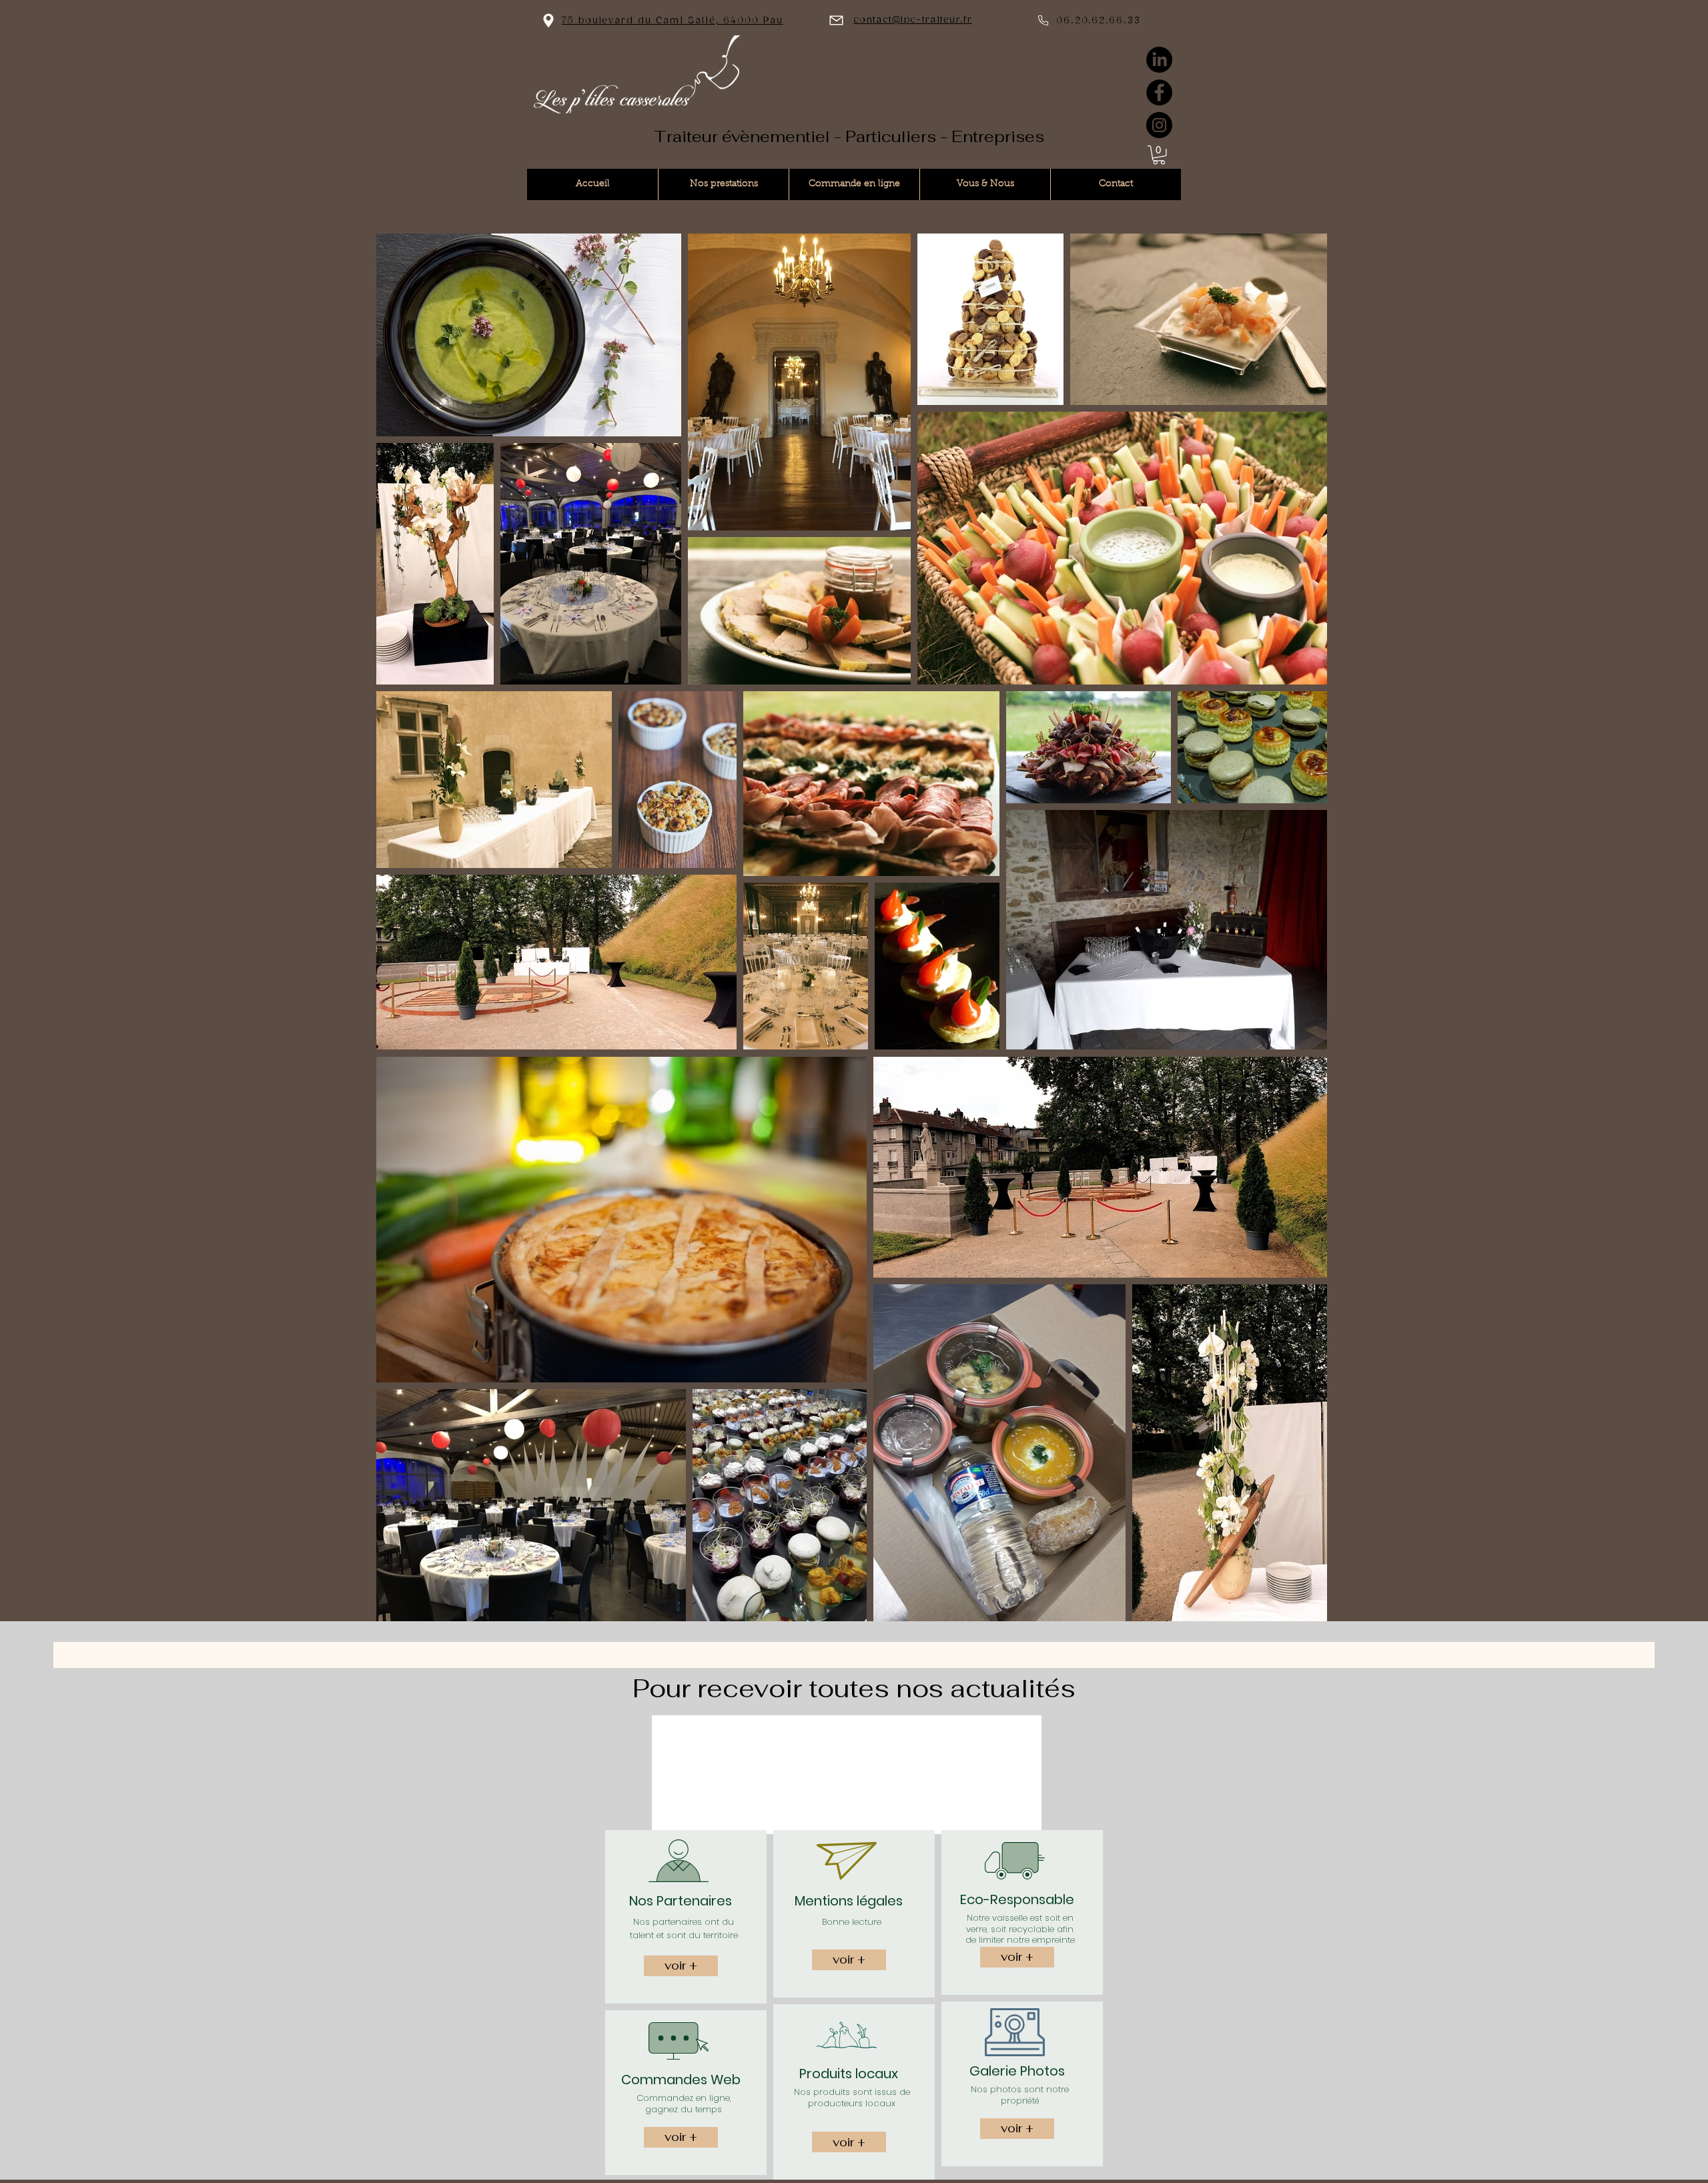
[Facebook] (1159, 92)
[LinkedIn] (1159, 60)
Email (701, 1737)
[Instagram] (1159, 125)
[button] (1159, 155)
